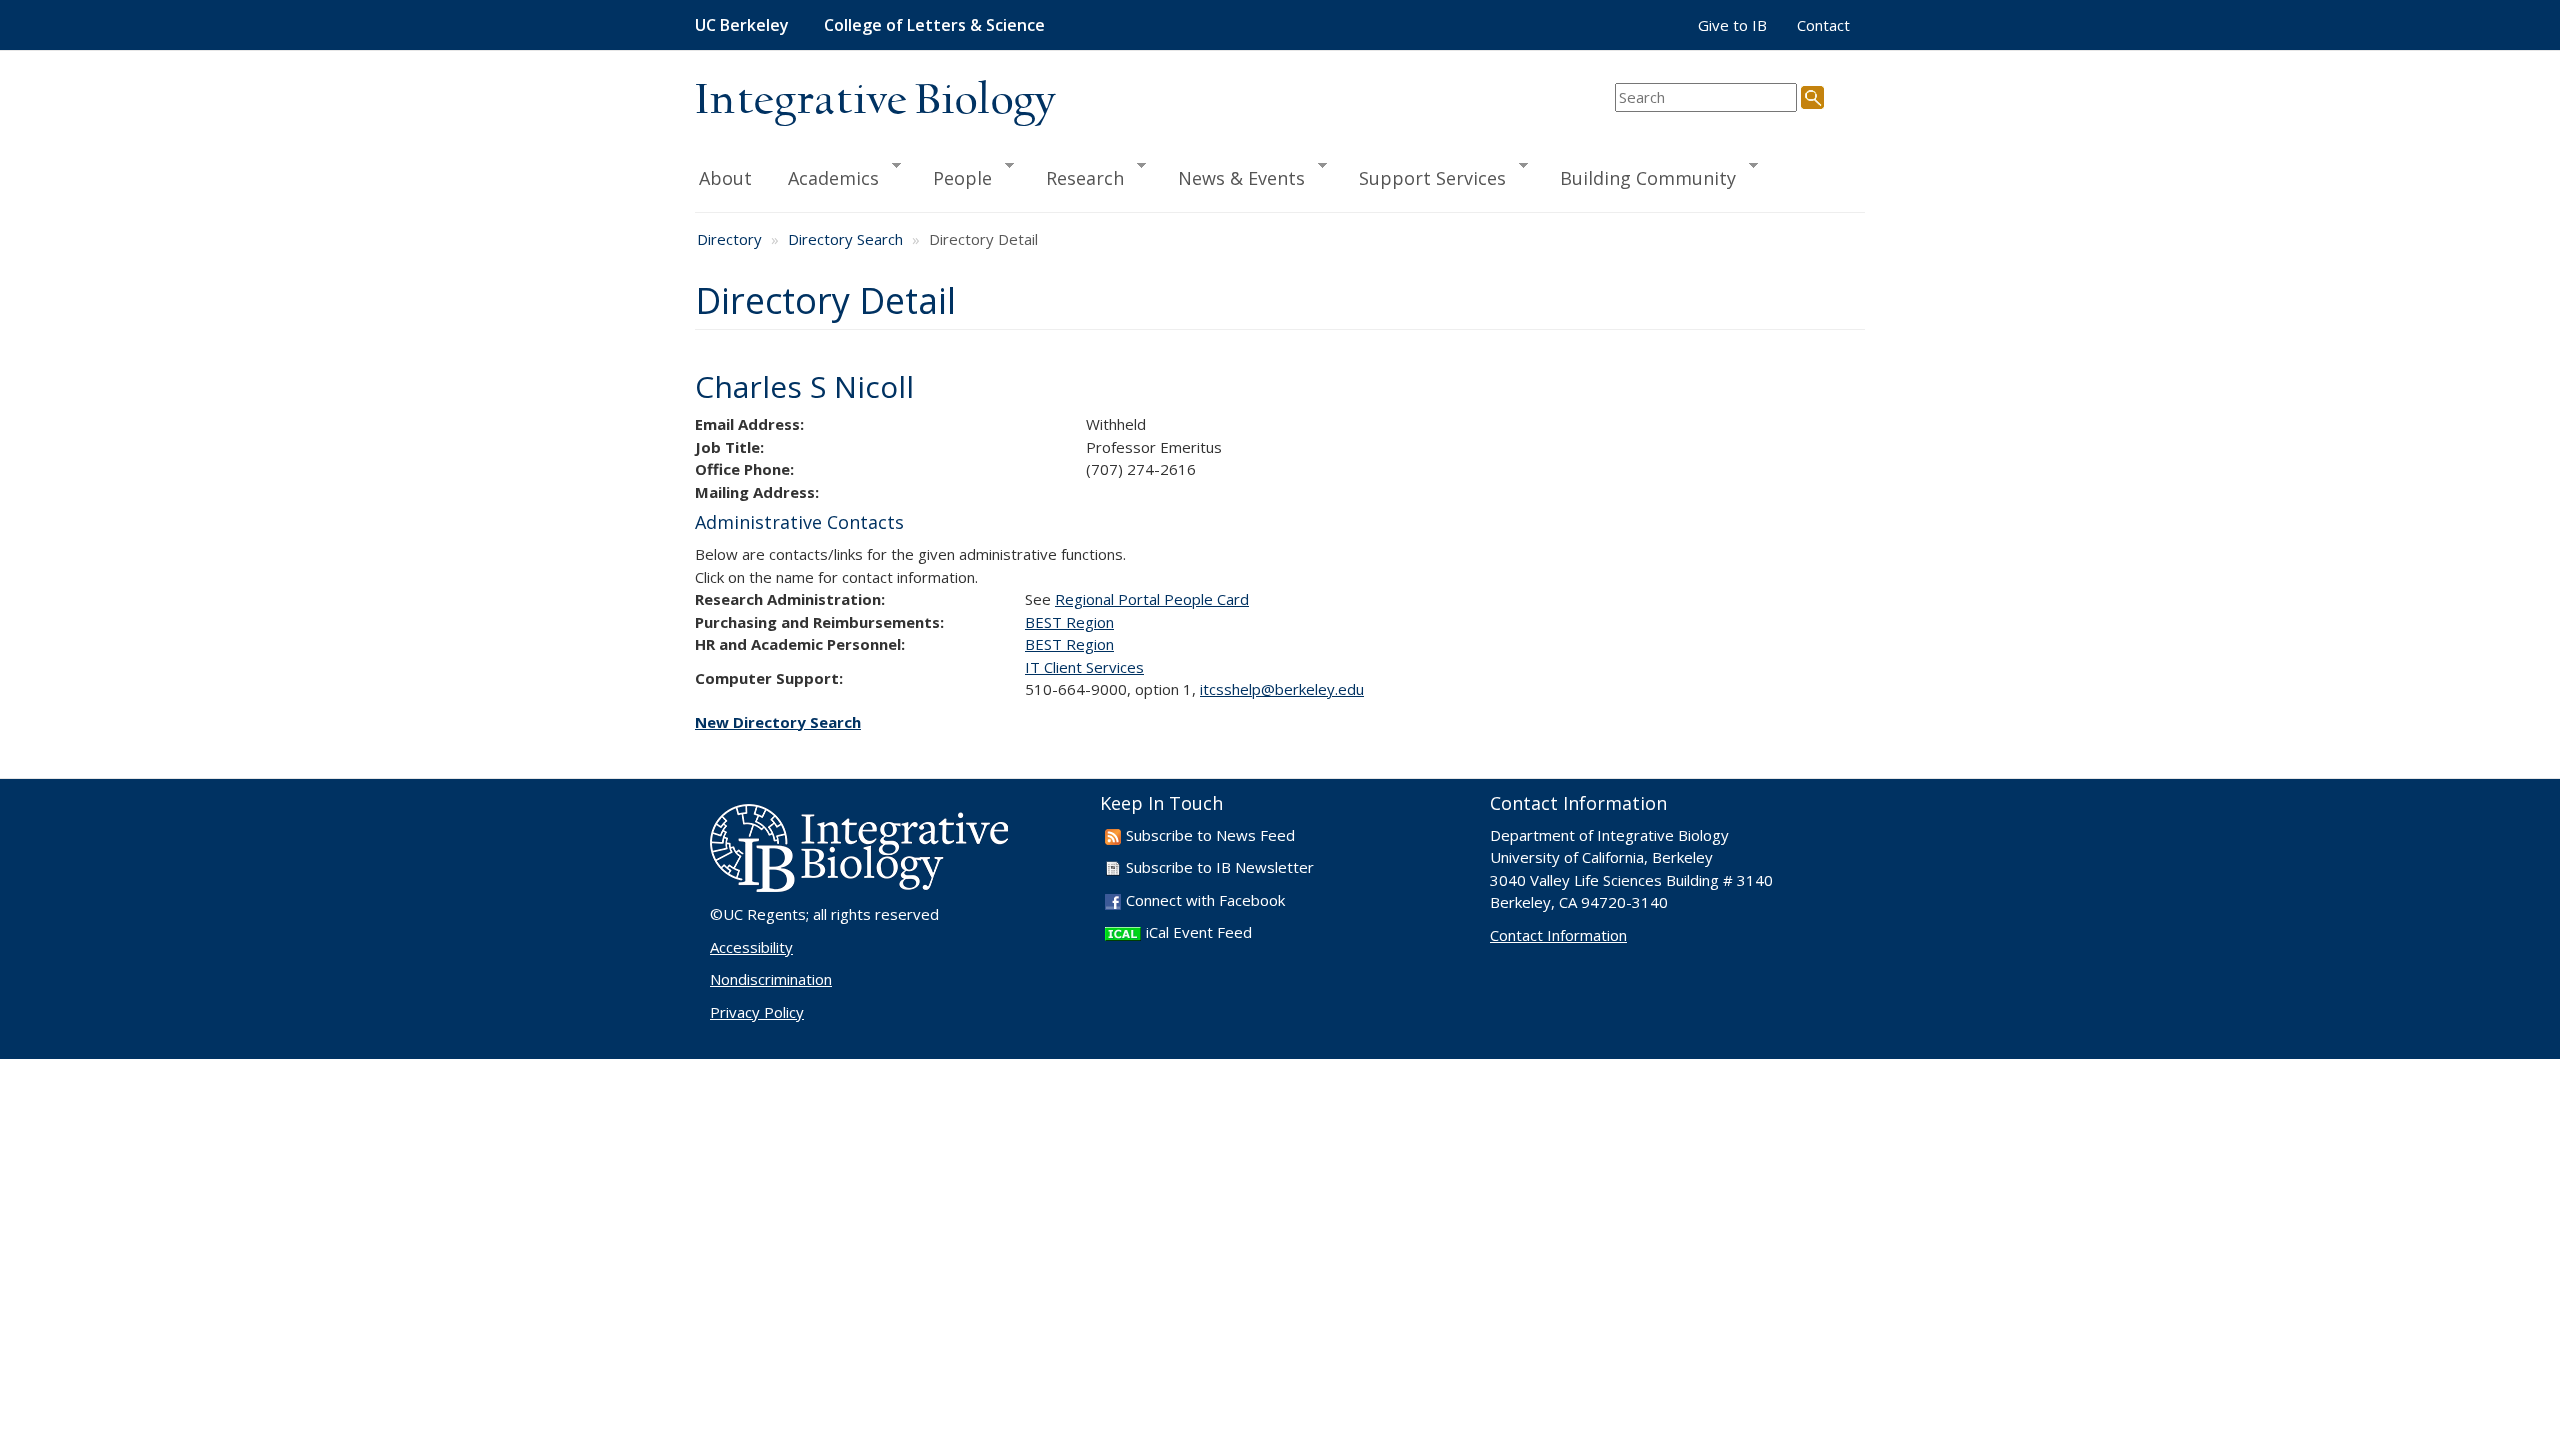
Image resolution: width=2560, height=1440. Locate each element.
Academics (824, 177)
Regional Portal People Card (1152, 599)
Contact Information (1558, 935)
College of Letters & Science (934, 25)
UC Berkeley (742, 25)
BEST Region (1069, 622)
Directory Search (845, 239)
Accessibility (751, 947)
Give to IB (1732, 25)
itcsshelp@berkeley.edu (1282, 689)
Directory (729, 239)
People (953, 177)
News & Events (1232, 177)
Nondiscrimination (771, 979)
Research (1076, 177)
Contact (1823, 25)
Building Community (1639, 177)
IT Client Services (1084, 667)
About (725, 178)
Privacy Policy (757, 1012)
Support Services (1423, 177)
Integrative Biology (875, 101)
